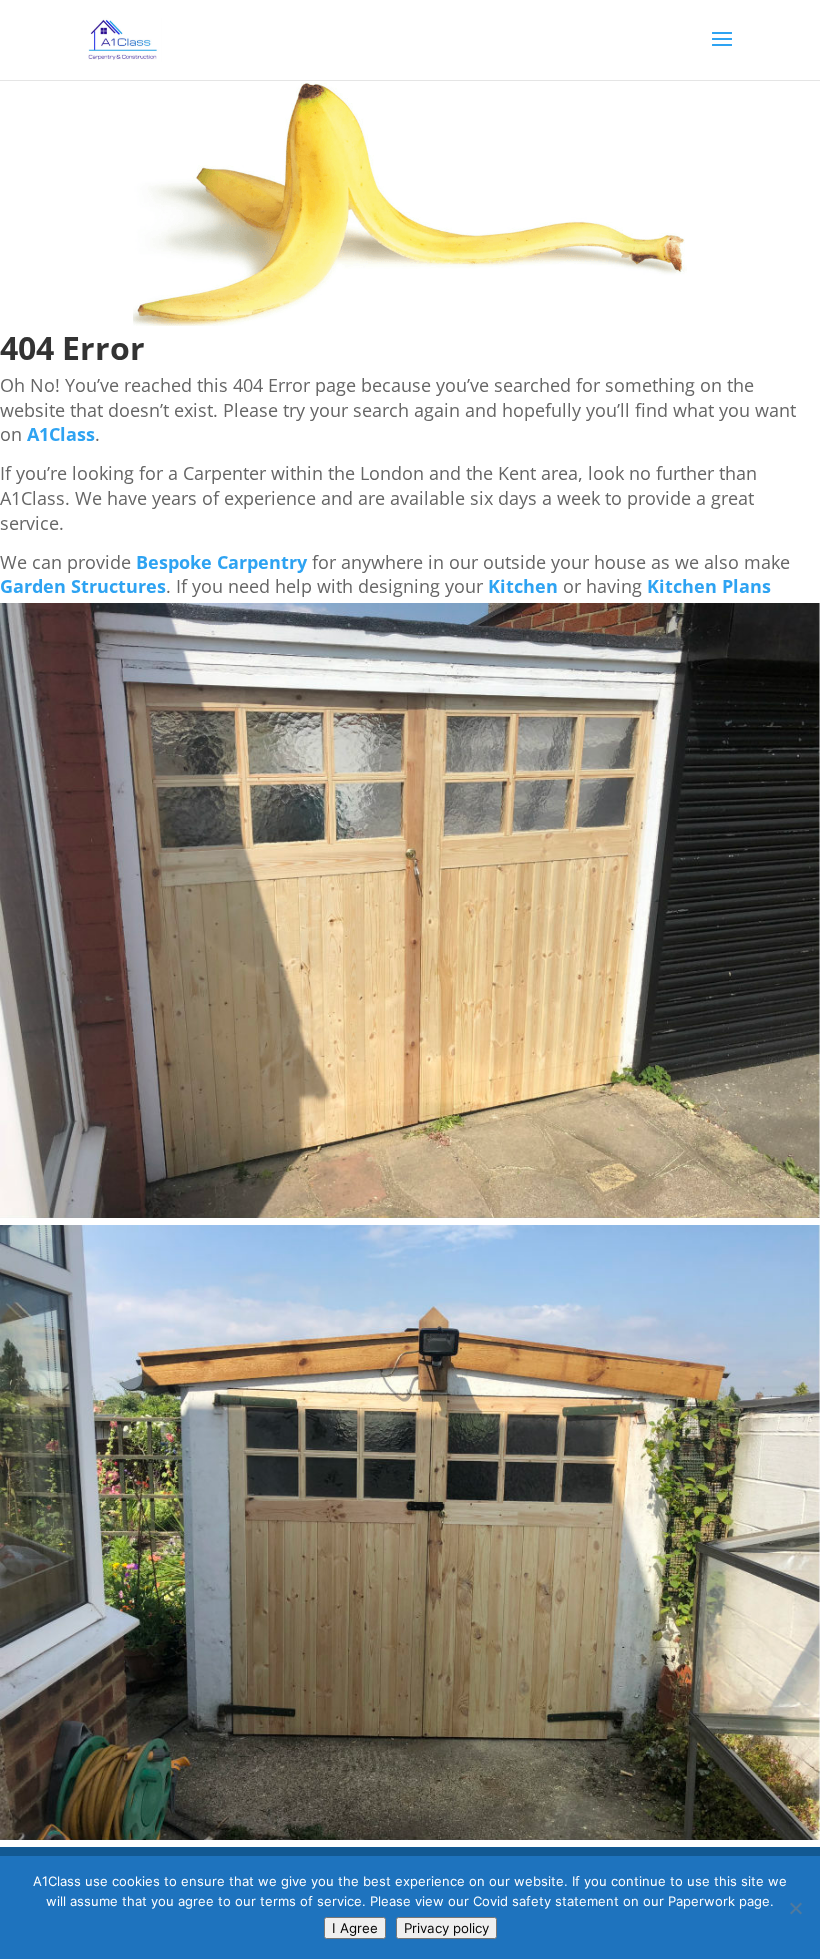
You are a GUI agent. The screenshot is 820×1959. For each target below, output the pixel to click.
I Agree (355, 1928)
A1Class (61, 434)
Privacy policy (446, 1928)
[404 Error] (410, 320)
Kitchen (523, 586)
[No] (795, 1908)
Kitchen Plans (709, 586)
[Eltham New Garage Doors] (410, 1212)
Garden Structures (83, 586)
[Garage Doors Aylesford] (410, 1834)
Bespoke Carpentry (221, 562)
